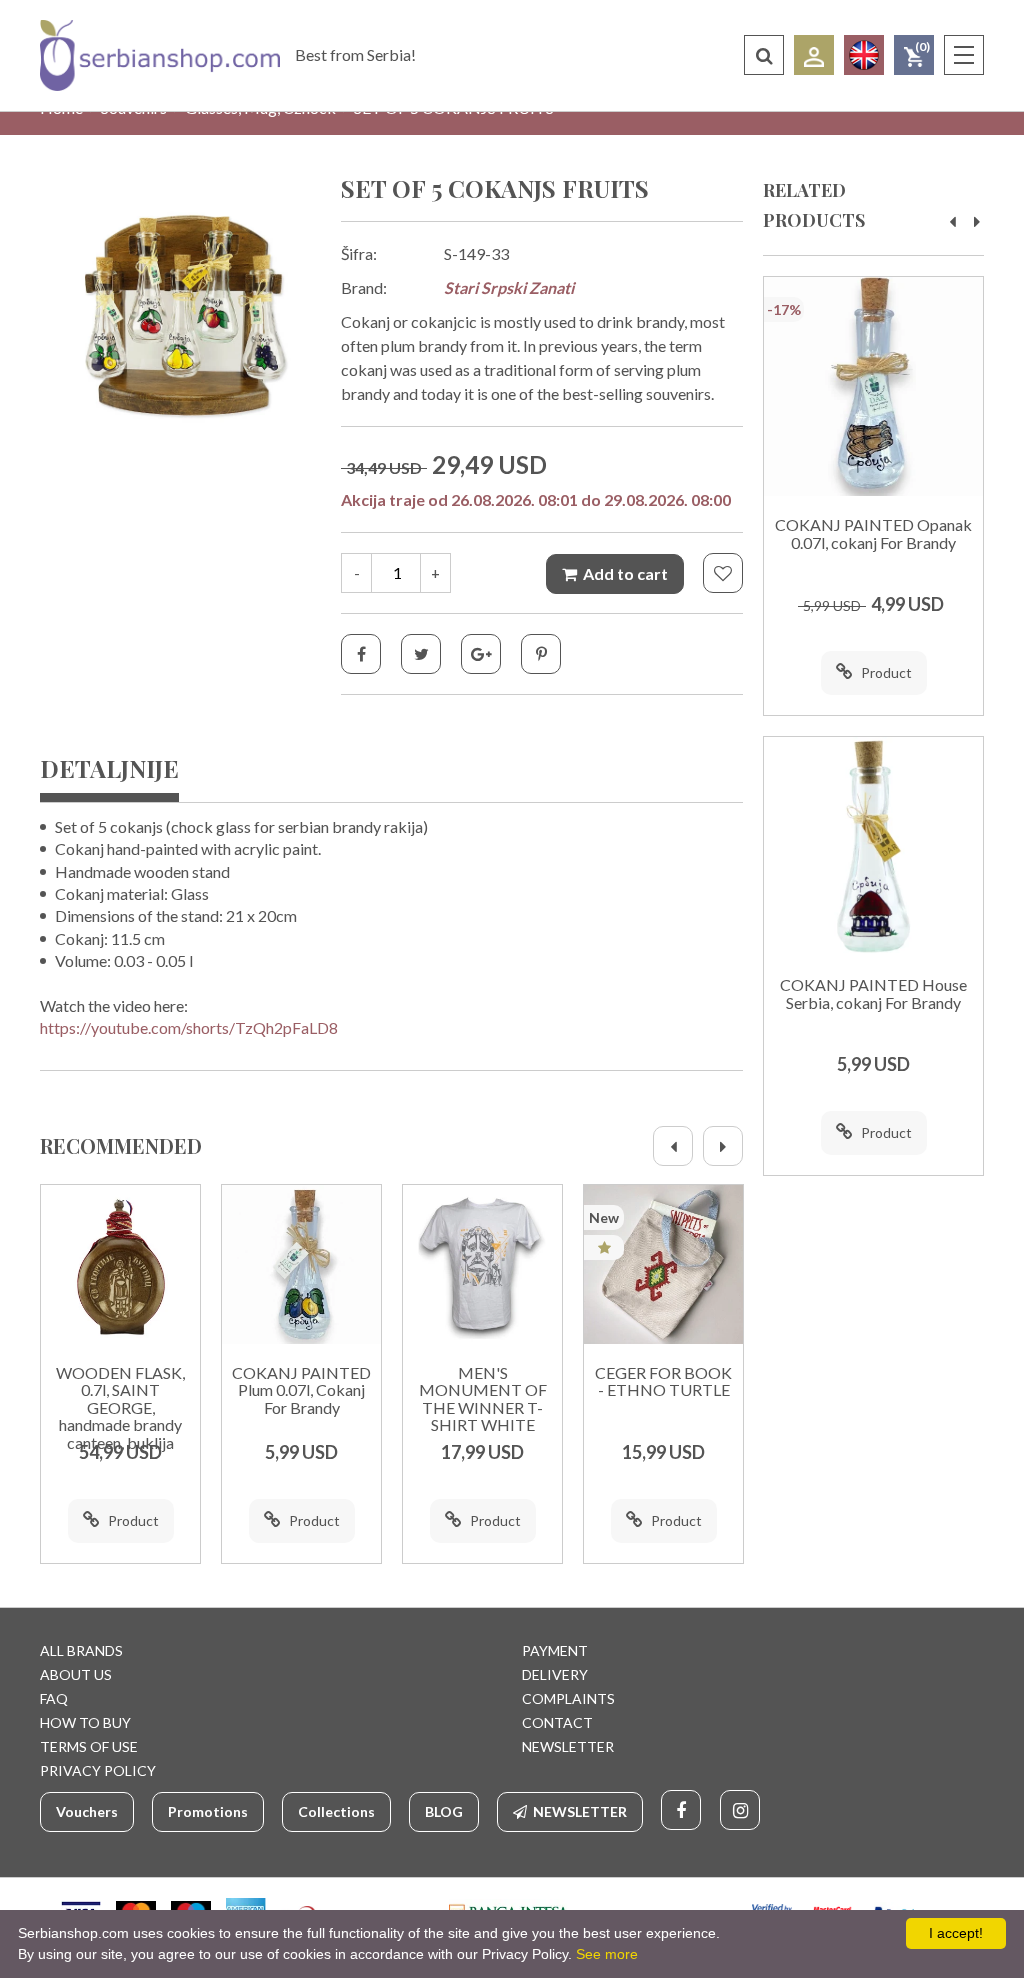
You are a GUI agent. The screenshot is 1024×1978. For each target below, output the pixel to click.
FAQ (54, 1698)
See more (607, 1954)
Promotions (208, 1811)
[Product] (120, 1264)
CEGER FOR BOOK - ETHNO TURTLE (663, 1382)
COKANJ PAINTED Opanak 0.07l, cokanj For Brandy (873, 534)
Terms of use (89, 1746)
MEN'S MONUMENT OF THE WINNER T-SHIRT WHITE (483, 1399)
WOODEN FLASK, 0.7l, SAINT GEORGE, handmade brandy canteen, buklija (120, 1408)
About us (76, 1674)
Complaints (568, 1698)
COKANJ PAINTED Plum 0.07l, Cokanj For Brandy (301, 1390)
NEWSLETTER (568, 1746)
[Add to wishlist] (723, 573)
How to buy (85, 1722)
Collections (336, 1811)
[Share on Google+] (481, 654)
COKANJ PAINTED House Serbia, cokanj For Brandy (873, 994)
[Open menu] (964, 55)
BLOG (444, 1811)
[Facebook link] (681, 1810)
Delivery (555, 1674)
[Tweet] (421, 654)
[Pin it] (541, 654)
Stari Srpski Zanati (509, 287)
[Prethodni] (673, 1146)
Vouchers (87, 1811)
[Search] (764, 55)
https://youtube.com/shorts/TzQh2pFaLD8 (189, 1027)
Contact (557, 1722)
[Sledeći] (723, 1146)
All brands (81, 1650)
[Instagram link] (740, 1810)
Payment (555, 1650)
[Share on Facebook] (361, 654)
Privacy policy (98, 1770)
